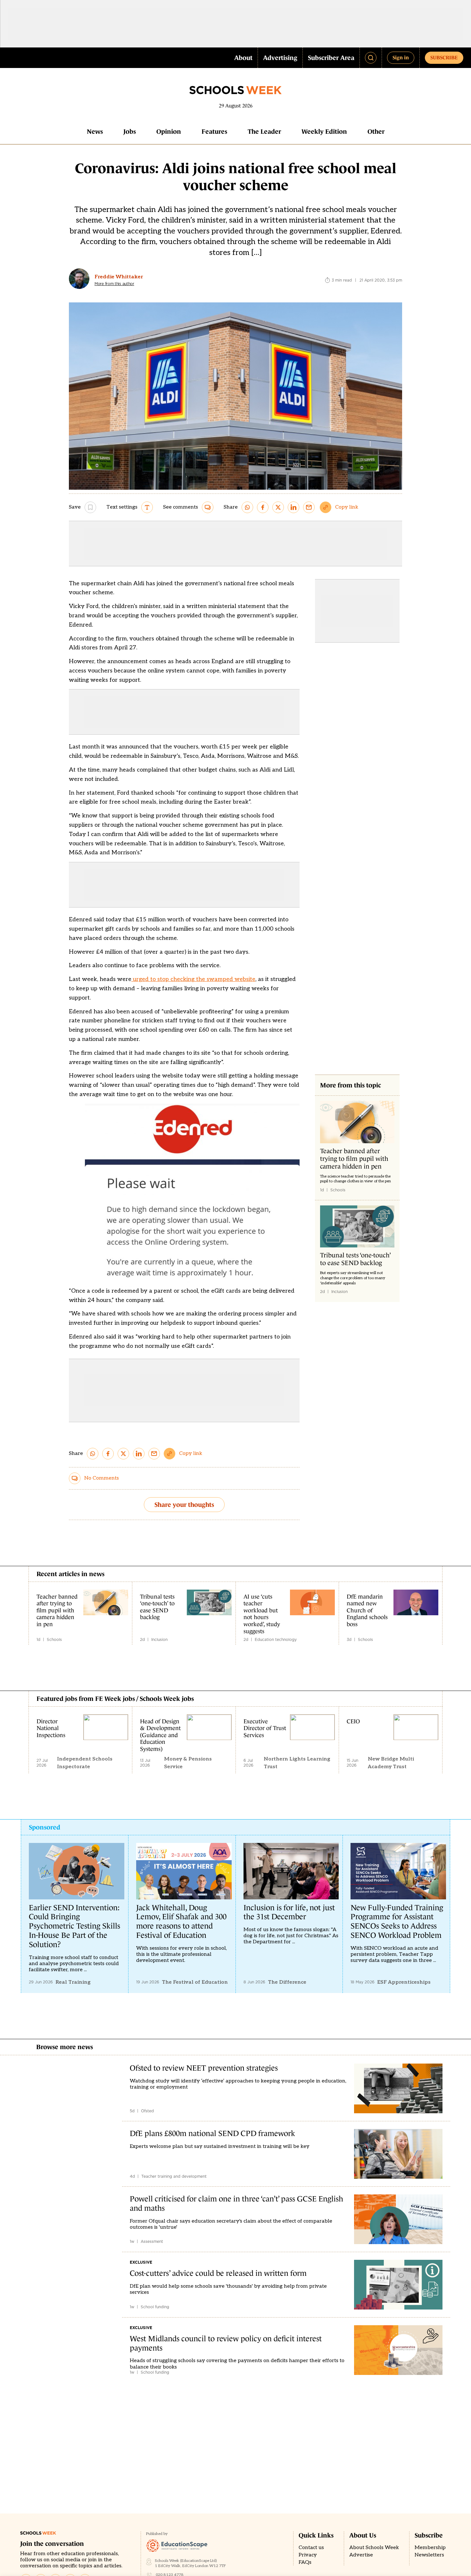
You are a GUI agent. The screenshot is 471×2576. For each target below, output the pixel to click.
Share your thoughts (184, 1505)
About (243, 58)
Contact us (311, 2548)
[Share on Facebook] (263, 507)
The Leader (264, 131)
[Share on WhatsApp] (247, 507)
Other (376, 131)
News (95, 131)
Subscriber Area (331, 58)
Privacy (308, 2555)
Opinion (169, 131)
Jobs (130, 131)
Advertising (280, 58)
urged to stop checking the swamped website (193, 979)
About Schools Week (374, 2548)
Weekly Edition (324, 131)
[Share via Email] (309, 507)
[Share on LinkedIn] (293, 507)
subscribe (444, 57)
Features (214, 131)
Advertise (361, 2555)
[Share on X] (278, 507)
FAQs (305, 2562)
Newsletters (429, 2555)
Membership (430, 2548)
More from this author (114, 284)
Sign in (401, 57)
